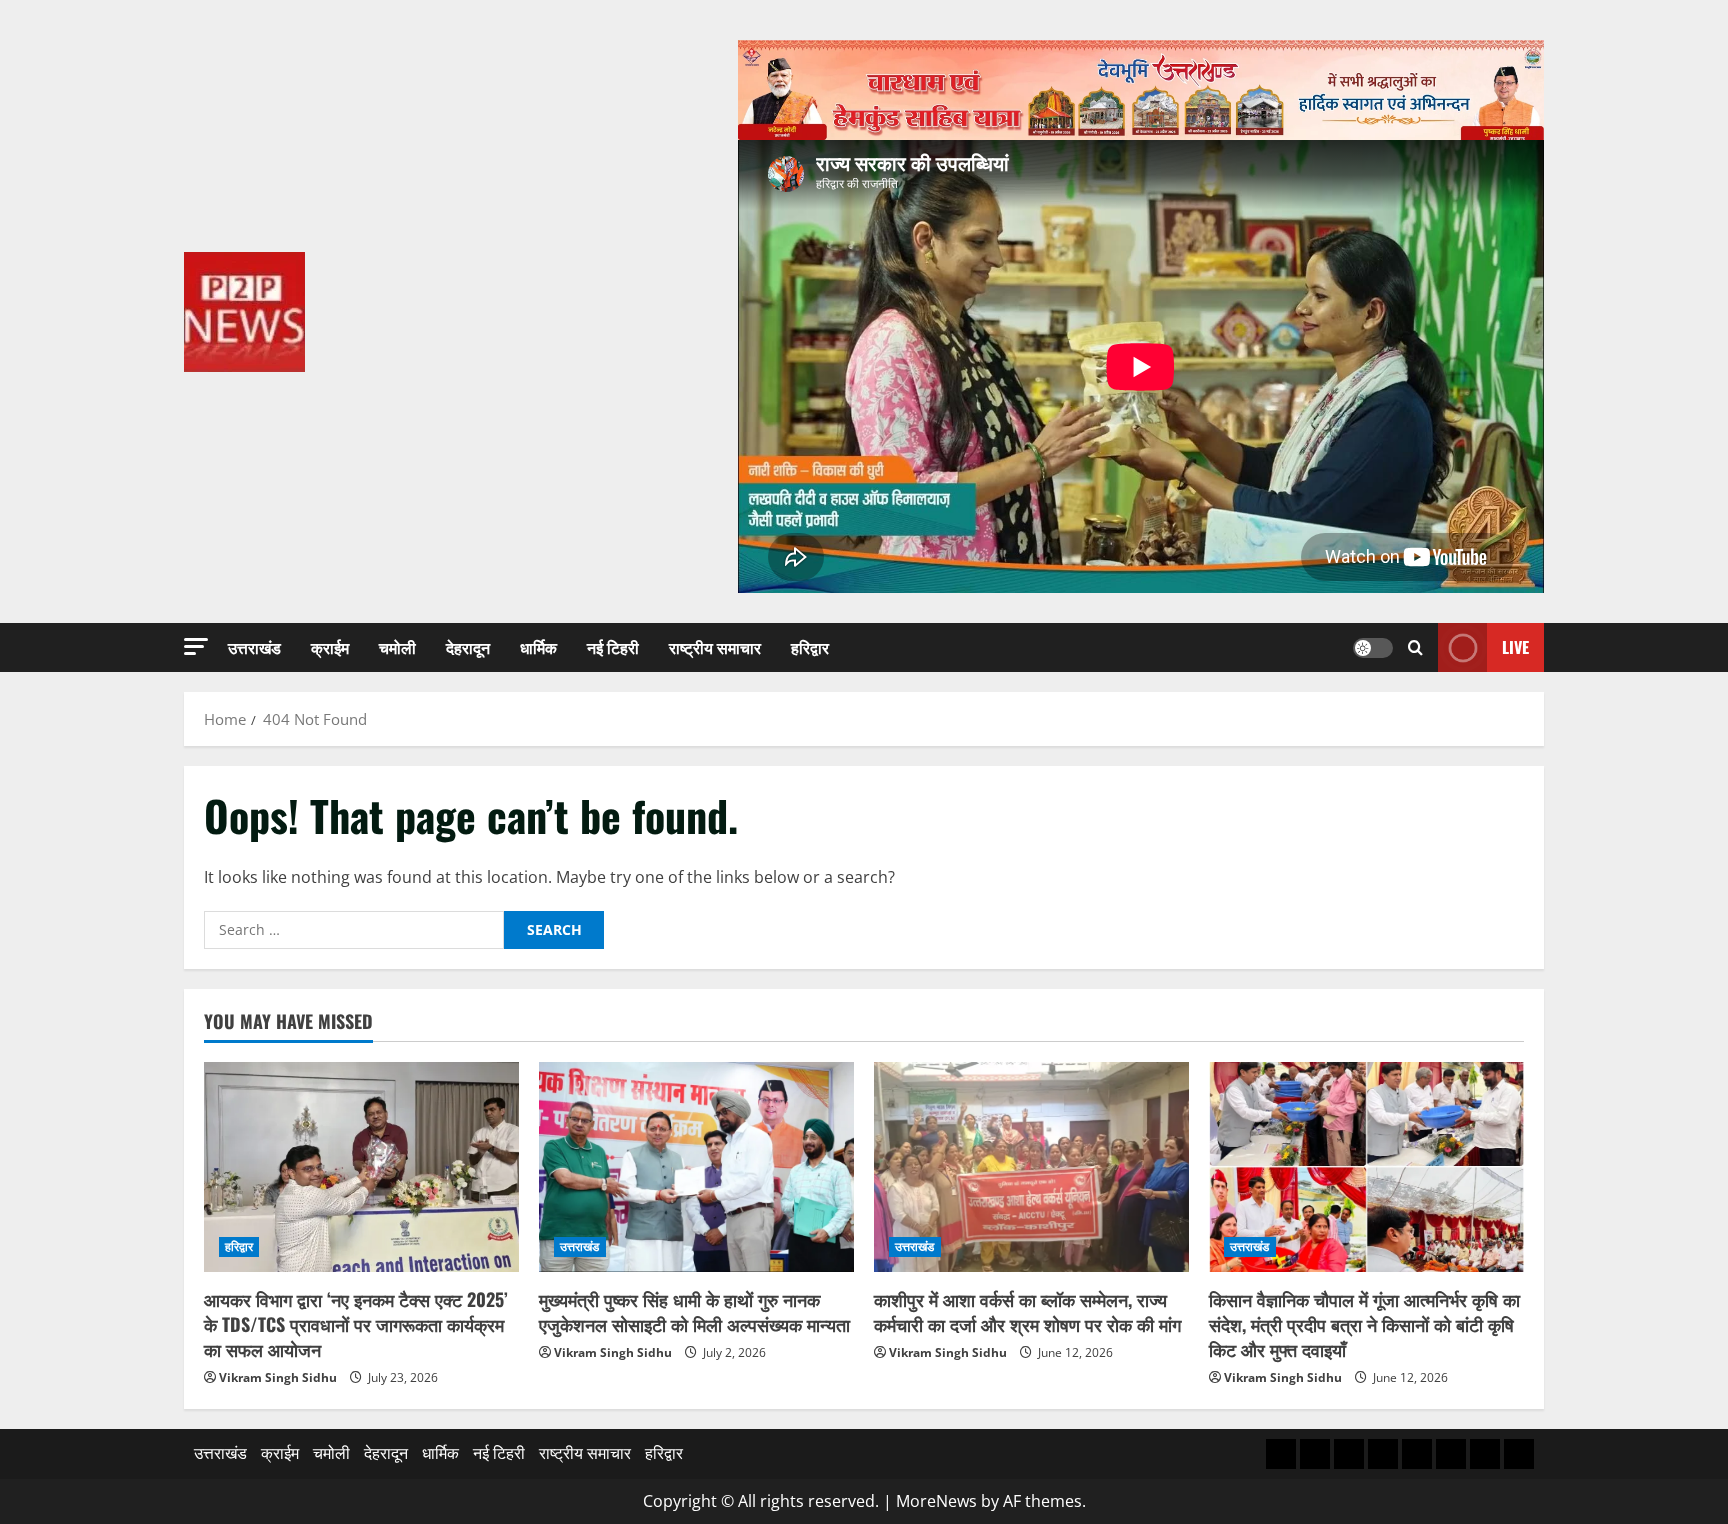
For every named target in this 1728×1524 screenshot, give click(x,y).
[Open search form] (1415, 647)
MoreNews (936, 1501)
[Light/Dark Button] (1373, 648)
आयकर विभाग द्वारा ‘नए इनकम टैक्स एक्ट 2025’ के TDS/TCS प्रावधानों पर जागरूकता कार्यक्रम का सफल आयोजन (356, 1324)
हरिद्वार (810, 647)
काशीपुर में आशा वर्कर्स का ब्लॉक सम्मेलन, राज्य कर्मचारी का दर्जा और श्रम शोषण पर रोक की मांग (1027, 1311)
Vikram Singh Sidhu (278, 1377)
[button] (196, 646)
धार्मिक (538, 647)
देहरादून (468, 647)
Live (1515, 647)
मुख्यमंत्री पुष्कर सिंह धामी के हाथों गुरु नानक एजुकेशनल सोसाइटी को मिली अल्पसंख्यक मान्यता (694, 1311)
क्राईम (330, 647)
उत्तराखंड (254, 647)
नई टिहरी (613, 647)
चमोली (397, 647)
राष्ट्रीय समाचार (715, 647)
